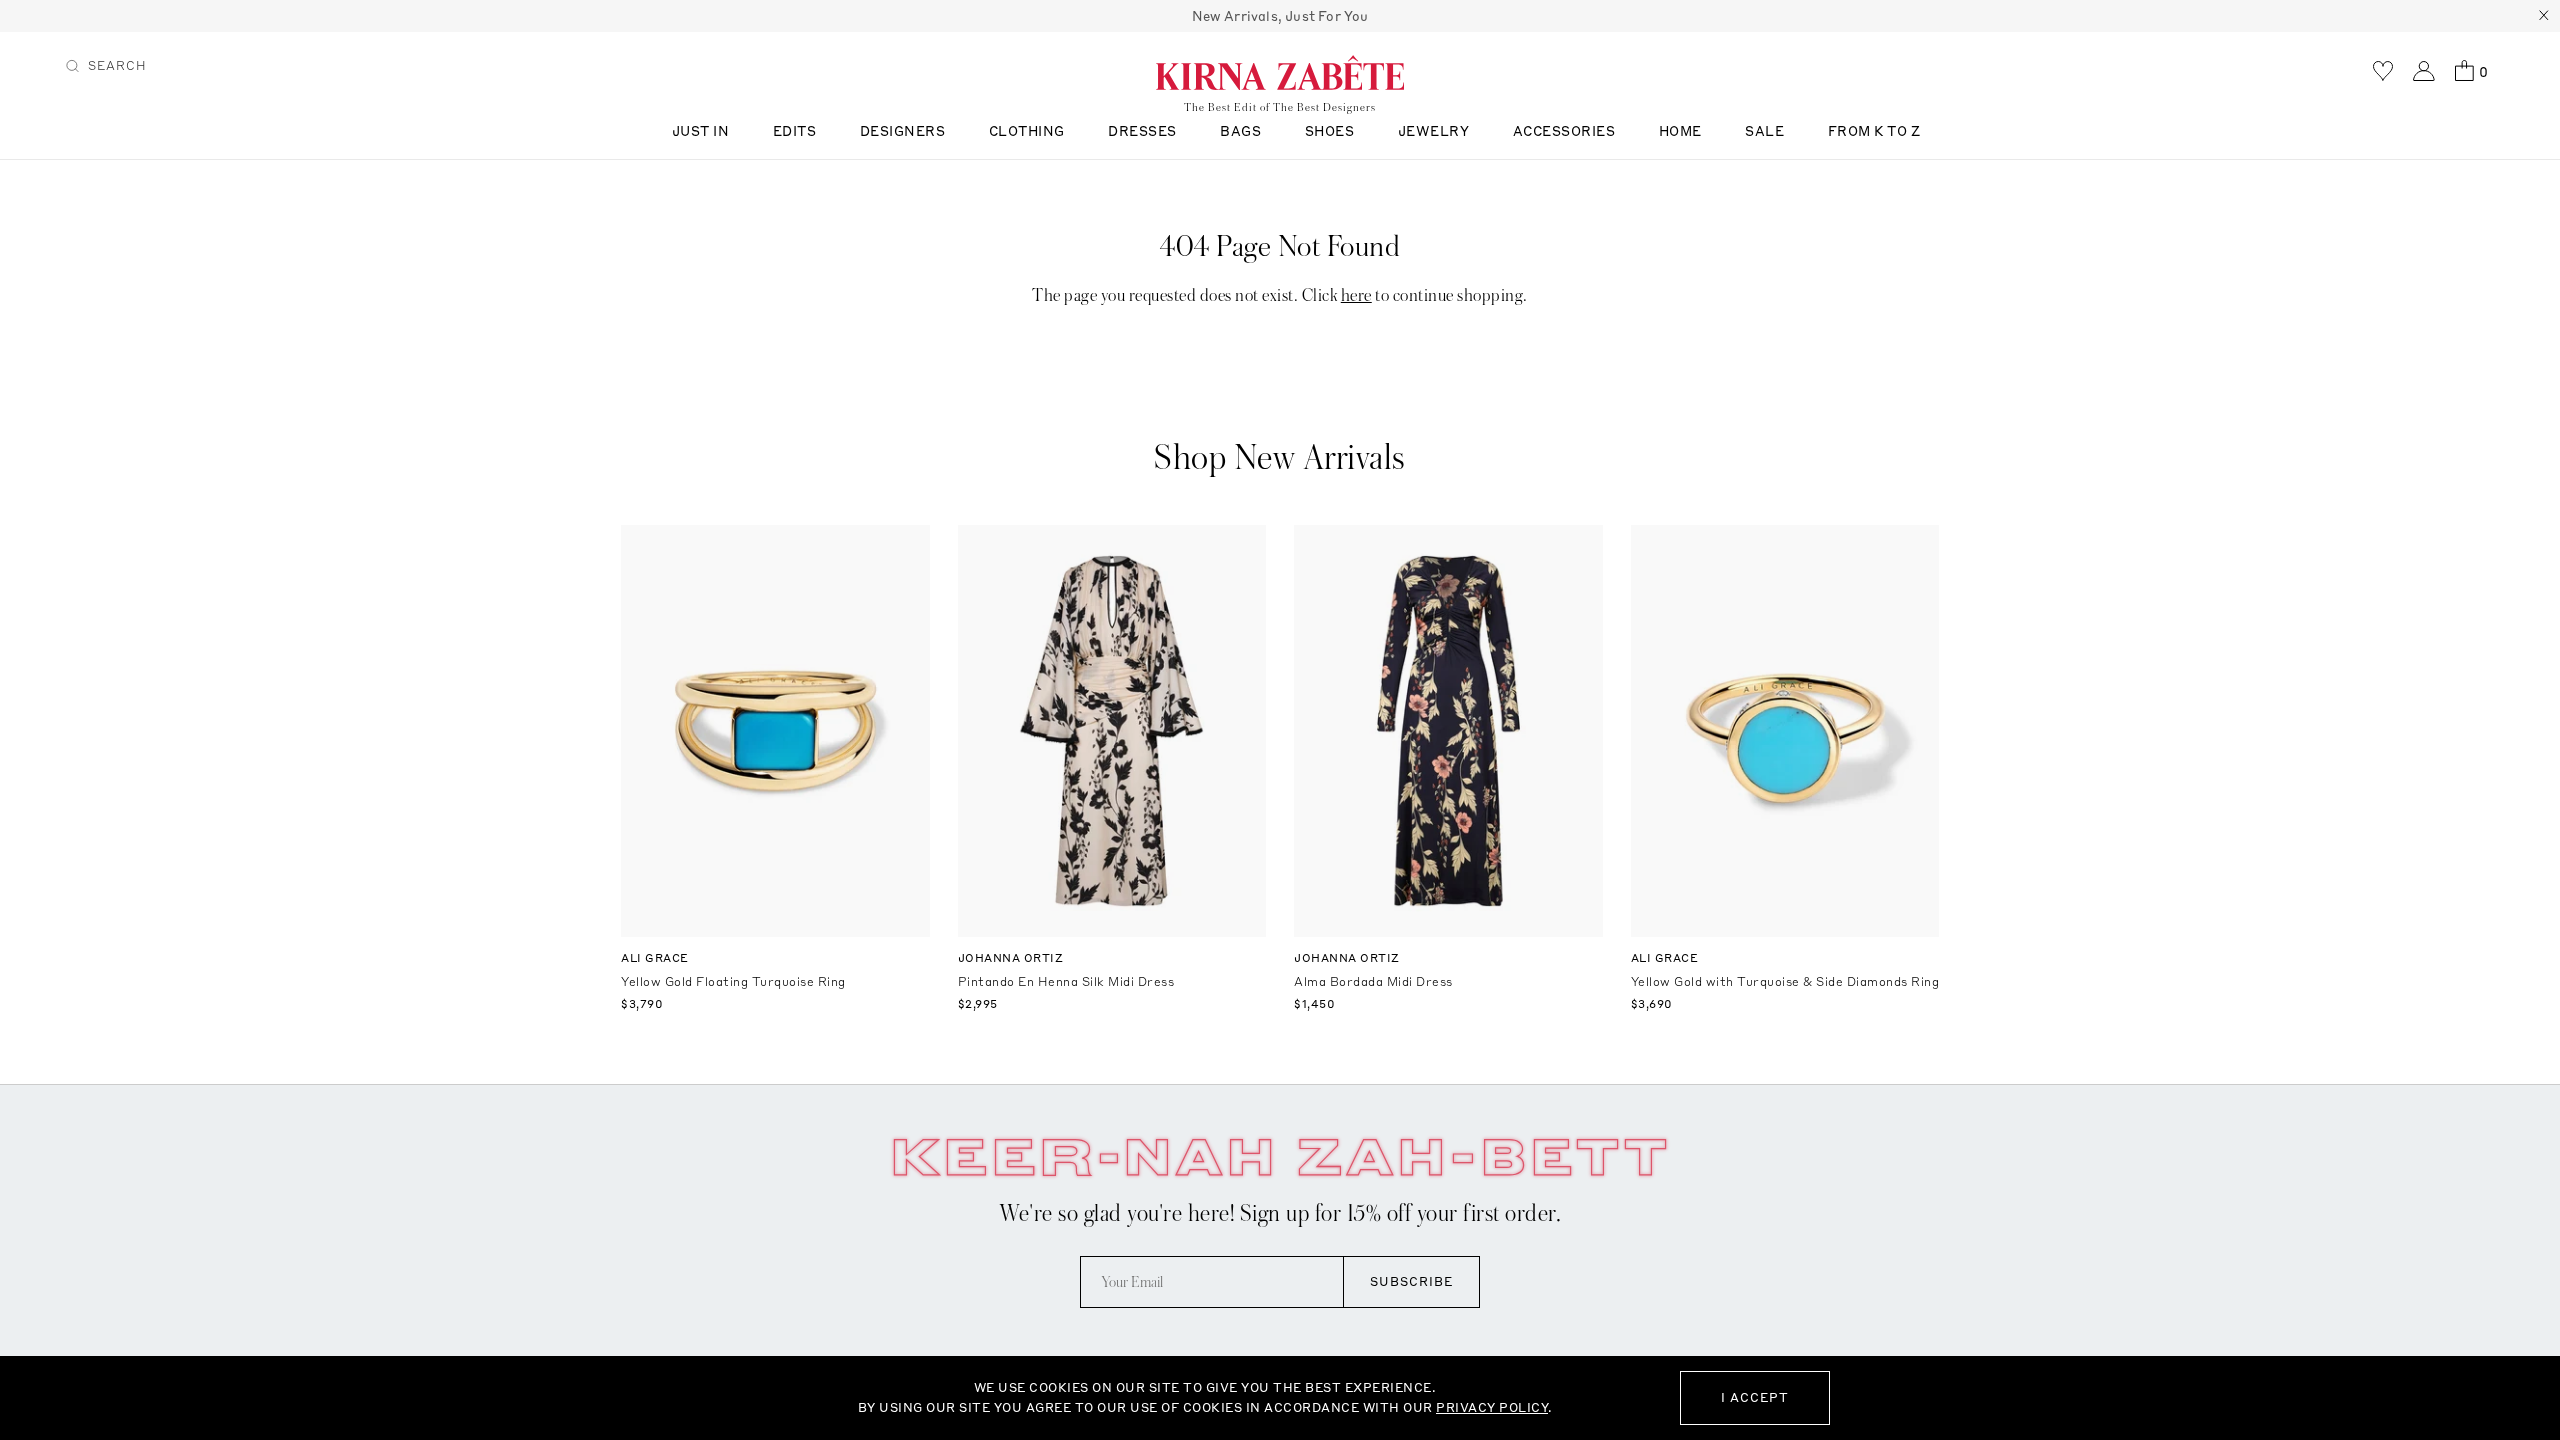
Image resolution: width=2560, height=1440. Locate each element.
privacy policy (1492, 1407)
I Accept (1755, 1397)
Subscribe (1411, 1281)
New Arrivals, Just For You (1280, 16)
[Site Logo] (1280, 72)
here (1356, 295)
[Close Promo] (2544, 16)
